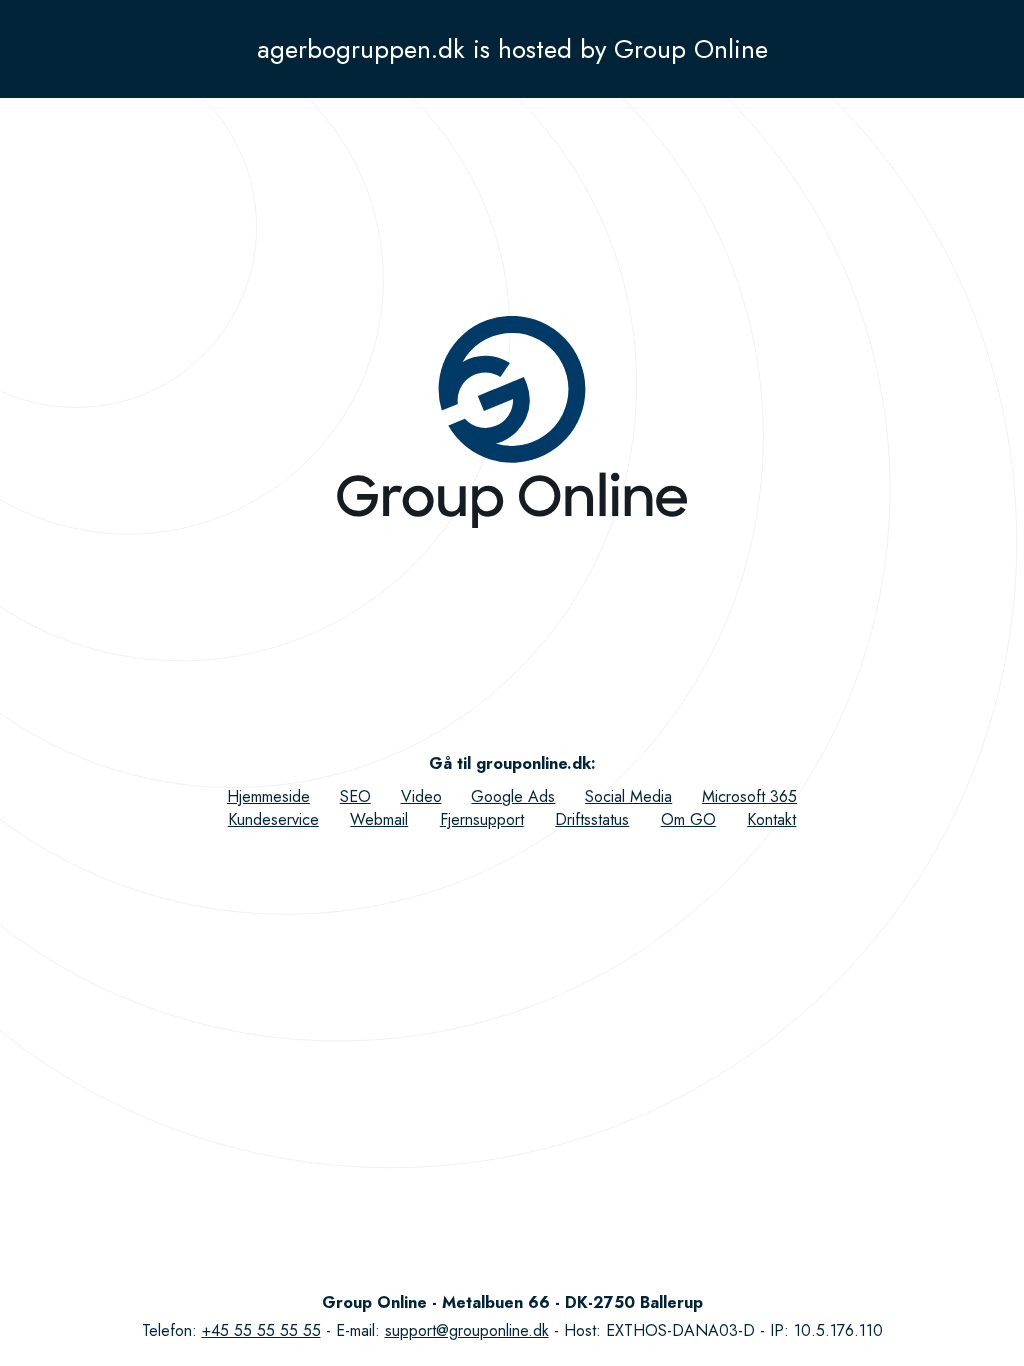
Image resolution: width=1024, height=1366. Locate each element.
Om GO (688, 819)
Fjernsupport (482, 819)
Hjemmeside (268, 796)
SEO (355, 796)
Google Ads (513, 796)
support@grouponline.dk (467, 1330)
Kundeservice (273, 819)
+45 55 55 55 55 (261, 1330)
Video (421, 796)
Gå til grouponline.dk (510, 763)
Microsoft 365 (749, 796)
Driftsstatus (592, 819)
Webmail (379, 819)
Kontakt (771, 819)
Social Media (628, 796)
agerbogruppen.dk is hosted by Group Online (512, 49)
